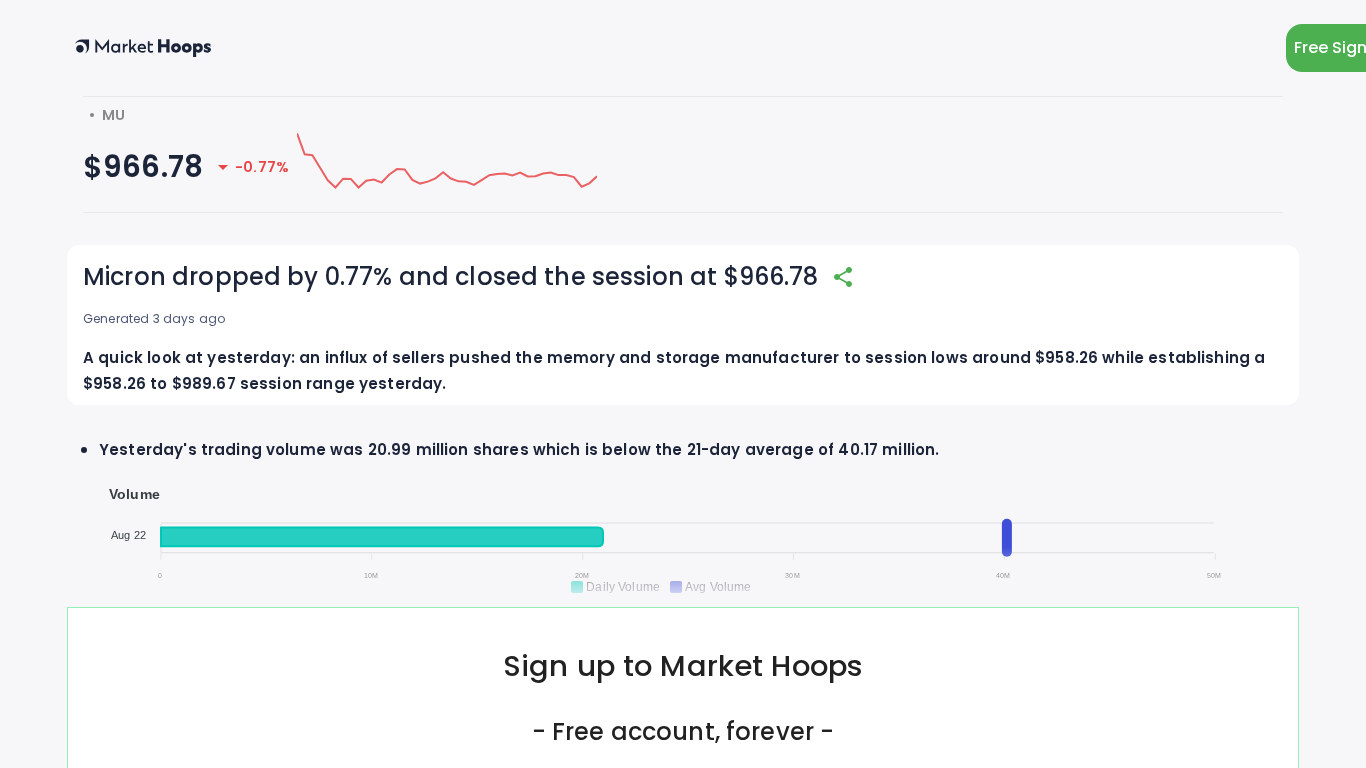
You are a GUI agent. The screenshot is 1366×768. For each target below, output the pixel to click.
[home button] (143, 48)
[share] (843, 277)
